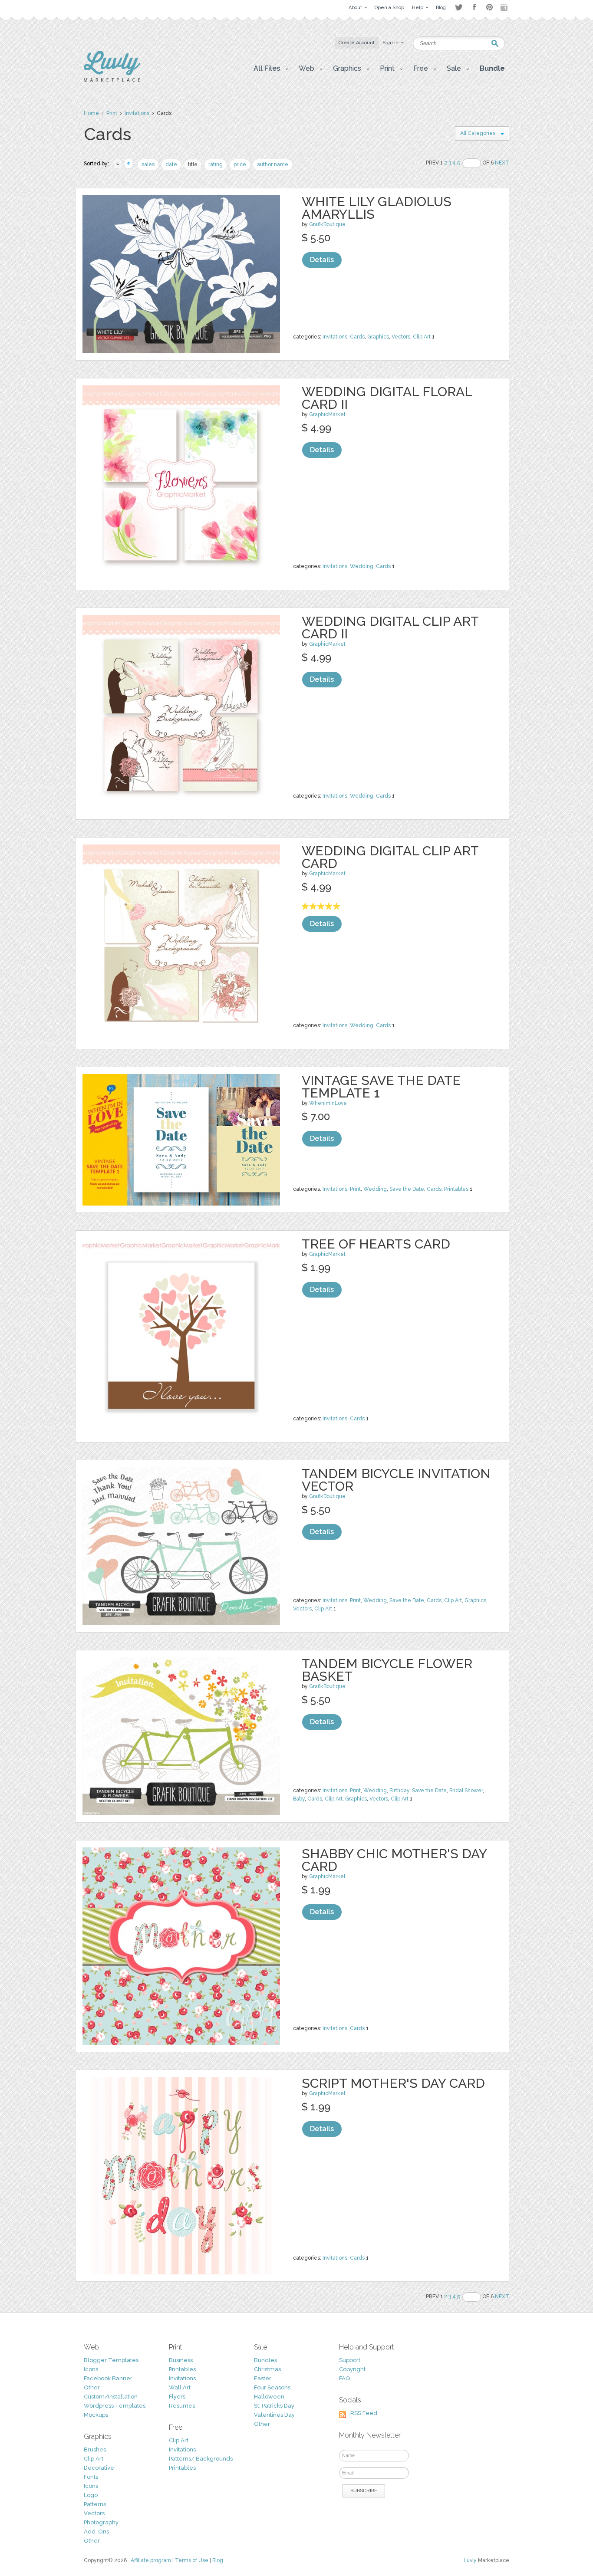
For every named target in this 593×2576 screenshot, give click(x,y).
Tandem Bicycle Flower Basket (387, 1670)
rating (216, 164)
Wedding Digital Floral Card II (387, 398)
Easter (263, 2378)
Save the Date (407, 1189)
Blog (218, 2560)
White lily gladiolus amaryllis (377, 208)
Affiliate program (151, 2560)
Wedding (362, 566)
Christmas (267, 2369)
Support (350, 2360)
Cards (357, 337)
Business (181, 2360)
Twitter (459, 7)
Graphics (378, 337)
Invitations (137, 113)
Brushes (95, 2449)
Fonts (91, 2477)
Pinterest (489, 7)
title (193, 164)
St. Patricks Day (274, 2406)
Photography (101, 2522)
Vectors (401, 337)
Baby (299, 1799)
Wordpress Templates (115, 2406)
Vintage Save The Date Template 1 (381, 1087)
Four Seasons (272, 2387)
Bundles (265, 2360)
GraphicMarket (327, 414)
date (171, 164)
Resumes (182, 2406)
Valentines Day (274, 2415)
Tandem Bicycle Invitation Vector (396, 1480)
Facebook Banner (108, 2378)
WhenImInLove (328, 1103)
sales (148, 164)
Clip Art (422, 337)
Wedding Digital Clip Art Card (390, 857)
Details (322, 260)
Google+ (505, 7)
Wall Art (180, 2387)
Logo (91, 2495)
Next (502, 163)
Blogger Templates (111, 2360)
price (240, 164)
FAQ (344, 2378)
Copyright (352, 2369)
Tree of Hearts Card (376, 1244)
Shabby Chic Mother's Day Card (394, 1860)
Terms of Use (192, 2560)
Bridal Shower (466, 1791)
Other (92, 2387)
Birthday (399, 1791)
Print (112, 113)
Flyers (177, 2397)
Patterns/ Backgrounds (201, 2459)
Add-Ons (96, 2532)
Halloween (269, 2397)
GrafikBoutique (327, 224)
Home (91, 113)
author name (273, 164)
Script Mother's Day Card (393, 2083)
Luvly (470, 2560)
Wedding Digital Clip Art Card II (390, 628)
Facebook (474, 7)
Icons (91, 2369)
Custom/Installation (111, 2397)
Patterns (95, 2504)
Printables (456, 1189)
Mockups (96, 2415)
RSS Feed (364, 2413)
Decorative (99, 2468)
